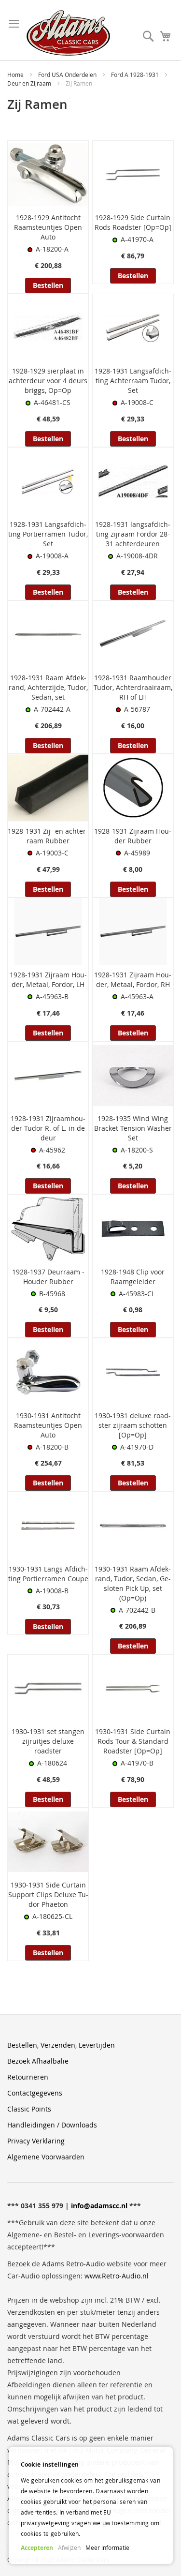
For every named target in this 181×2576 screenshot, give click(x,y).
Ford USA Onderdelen (68, 75)
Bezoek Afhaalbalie (38, 2061)
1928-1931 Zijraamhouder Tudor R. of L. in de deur (48, 1128)
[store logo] (68, 33)
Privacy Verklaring (36, 2141)
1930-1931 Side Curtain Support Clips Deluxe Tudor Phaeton (48, 1895)
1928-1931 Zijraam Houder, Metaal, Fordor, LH (48, 980)
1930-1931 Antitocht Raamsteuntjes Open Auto (48, 1425)
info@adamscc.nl (99, 2206)
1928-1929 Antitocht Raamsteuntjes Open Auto (48, 227)
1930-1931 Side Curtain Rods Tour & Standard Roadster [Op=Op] (133, 1741)
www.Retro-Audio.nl (117, 2276)
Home (16, 75)
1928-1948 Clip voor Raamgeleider (133, 1277)
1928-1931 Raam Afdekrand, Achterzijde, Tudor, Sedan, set (48, 687)
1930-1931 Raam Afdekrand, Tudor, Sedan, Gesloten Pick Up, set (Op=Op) (133, 1583)
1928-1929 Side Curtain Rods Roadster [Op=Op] (133, 222)
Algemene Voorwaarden (46, 2157)
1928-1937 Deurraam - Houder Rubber (48, 1277)
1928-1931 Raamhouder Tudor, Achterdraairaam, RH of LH (133, 687)
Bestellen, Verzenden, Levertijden (61, 2045)
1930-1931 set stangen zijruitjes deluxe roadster (48, 1741)
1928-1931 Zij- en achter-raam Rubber (48, 836)
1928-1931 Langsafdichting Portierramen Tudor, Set (48, 534)
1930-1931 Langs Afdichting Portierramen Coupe (48, 1574)
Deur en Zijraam (30, 83)
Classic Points (29, 2109)
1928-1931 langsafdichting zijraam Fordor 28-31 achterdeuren (133, 534)
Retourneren (28, 2077)
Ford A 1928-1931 (136, 75)
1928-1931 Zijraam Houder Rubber (133, 836)
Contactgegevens (35, 2093)
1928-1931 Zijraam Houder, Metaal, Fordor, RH (133, 980)
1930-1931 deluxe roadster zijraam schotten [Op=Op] (133, 1425)
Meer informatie (107, 2547)
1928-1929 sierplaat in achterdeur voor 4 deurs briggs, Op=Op (48, 381)
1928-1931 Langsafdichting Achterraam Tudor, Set (133, 381)
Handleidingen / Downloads (52, 2125)
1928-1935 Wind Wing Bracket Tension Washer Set (133, 1128)
